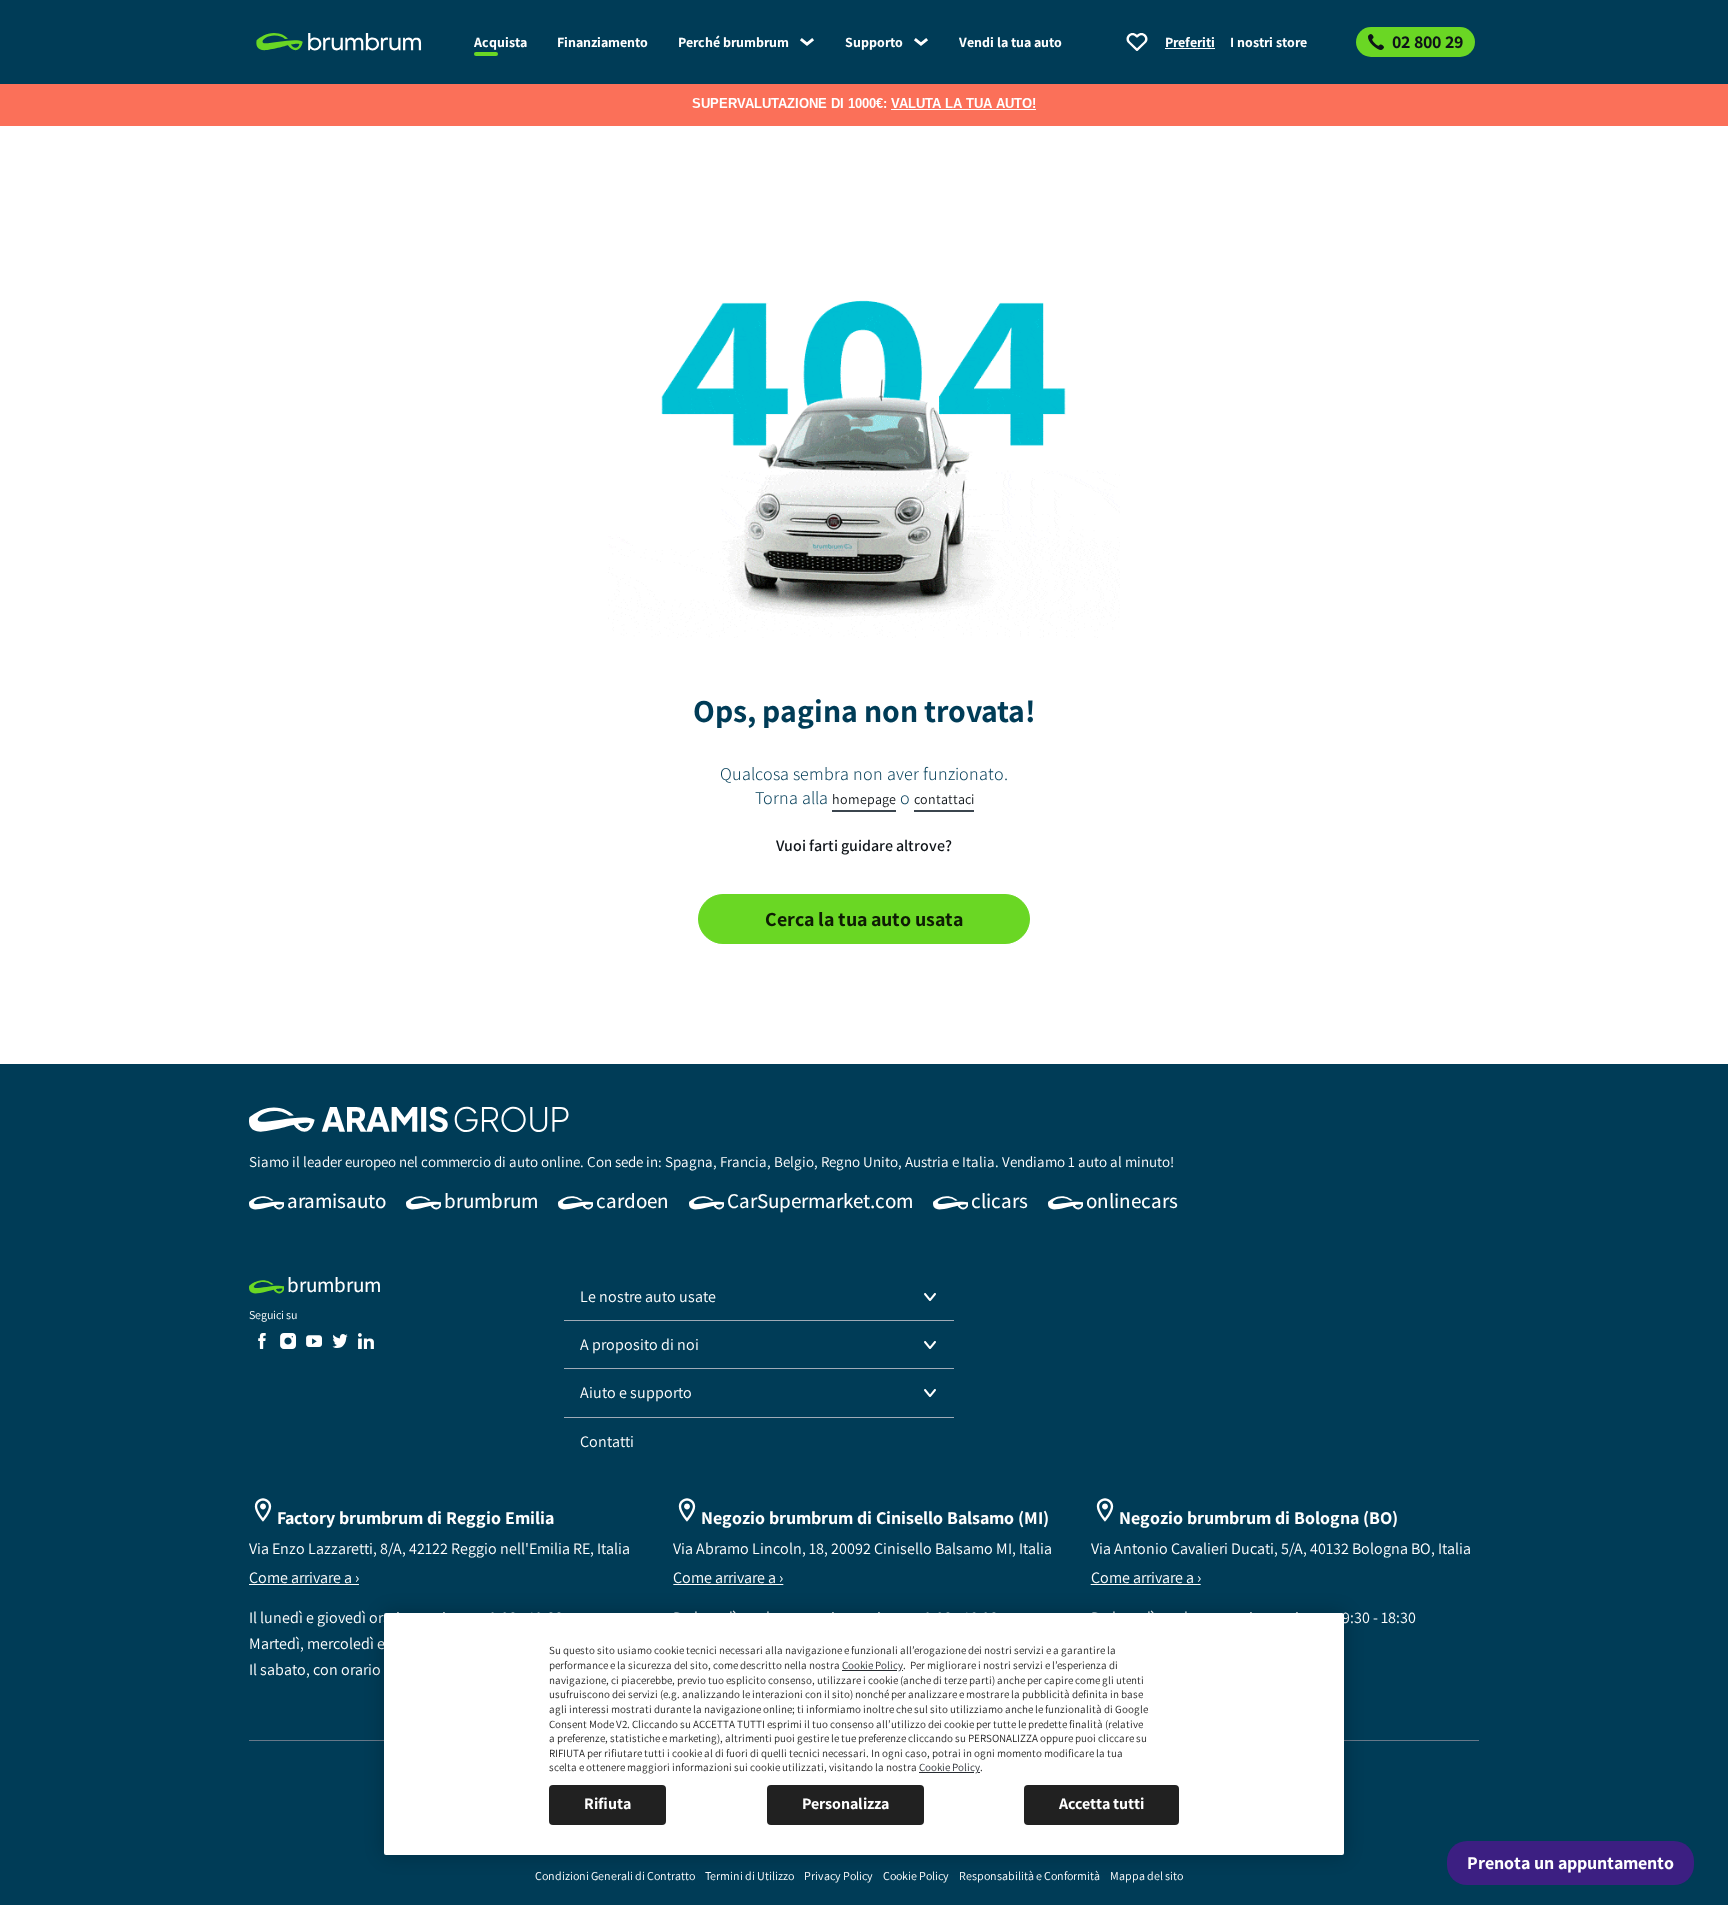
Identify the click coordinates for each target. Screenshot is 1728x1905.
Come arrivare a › (304, 1577)
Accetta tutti (1101, 1803)
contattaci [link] (944, 799)
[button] (759, 1297)
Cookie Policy (872, 1665)
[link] (354, 42)
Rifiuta (607, 1803)
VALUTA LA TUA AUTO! (963, 103)
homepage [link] (864, 799)
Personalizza (845, 1803)
